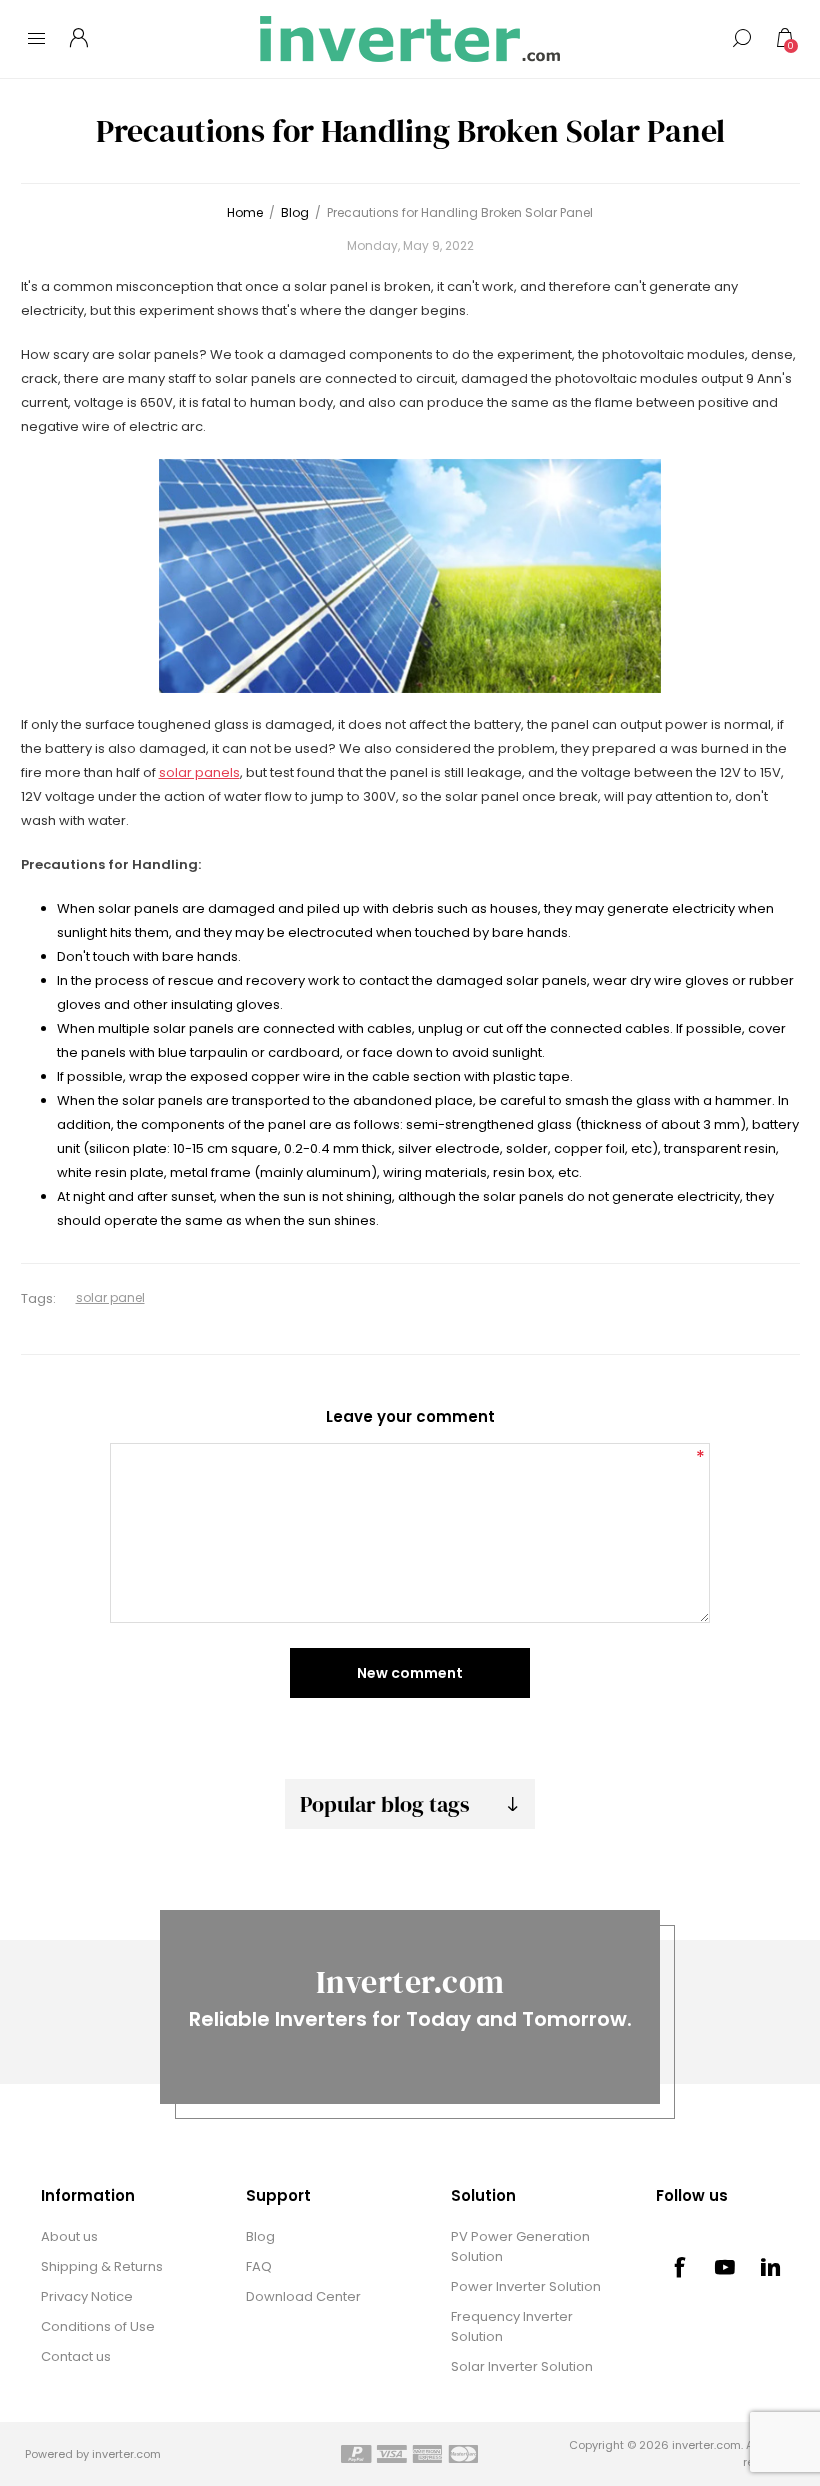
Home (245, 212)
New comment (410, 1673)
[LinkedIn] (771, 2267)
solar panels (199, 772)
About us (69, 2236)
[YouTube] (725, 2267)
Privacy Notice (87, 2296)
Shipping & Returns (102, 2266)
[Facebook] (679, 2267)
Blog (260, 2236)
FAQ (259, 2266)
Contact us (76, 2356)
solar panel (110, 1297)
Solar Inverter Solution (522, 2366)
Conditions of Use (98, 2326)
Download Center (303, 2296)
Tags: (38, 1298)
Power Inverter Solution (526, 2286)
